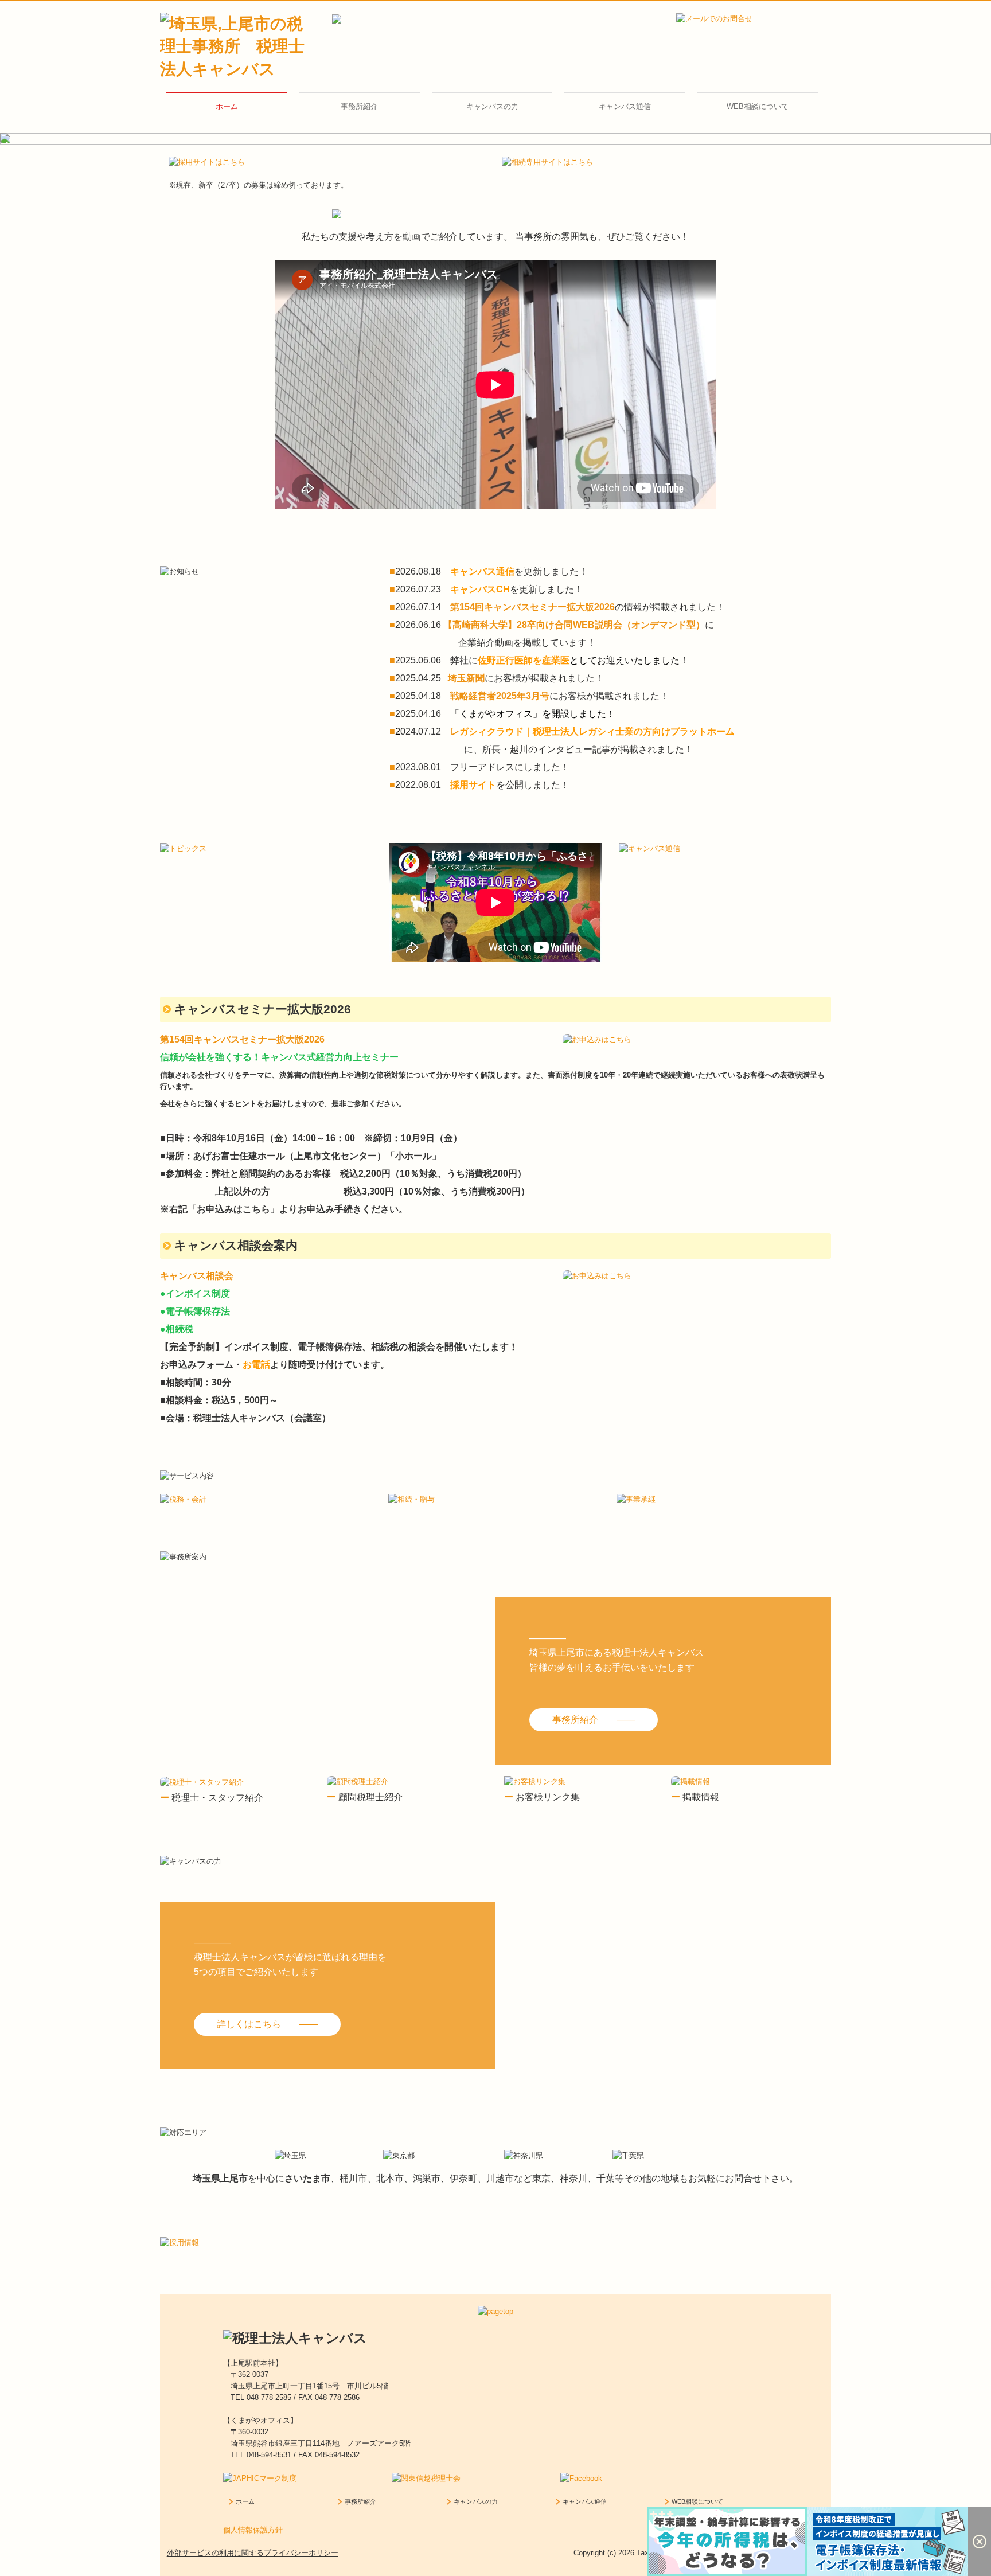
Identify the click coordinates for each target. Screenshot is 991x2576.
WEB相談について (758, 106)
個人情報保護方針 (253, 2530)
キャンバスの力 (492, 106)
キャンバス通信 (625, 106)
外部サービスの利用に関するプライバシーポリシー (253, 2553)
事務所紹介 (359, 106)
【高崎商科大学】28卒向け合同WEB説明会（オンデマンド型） (574, 625)
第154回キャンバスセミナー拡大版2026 (532, 607)
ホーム (227, 106)
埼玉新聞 (466, 678)
